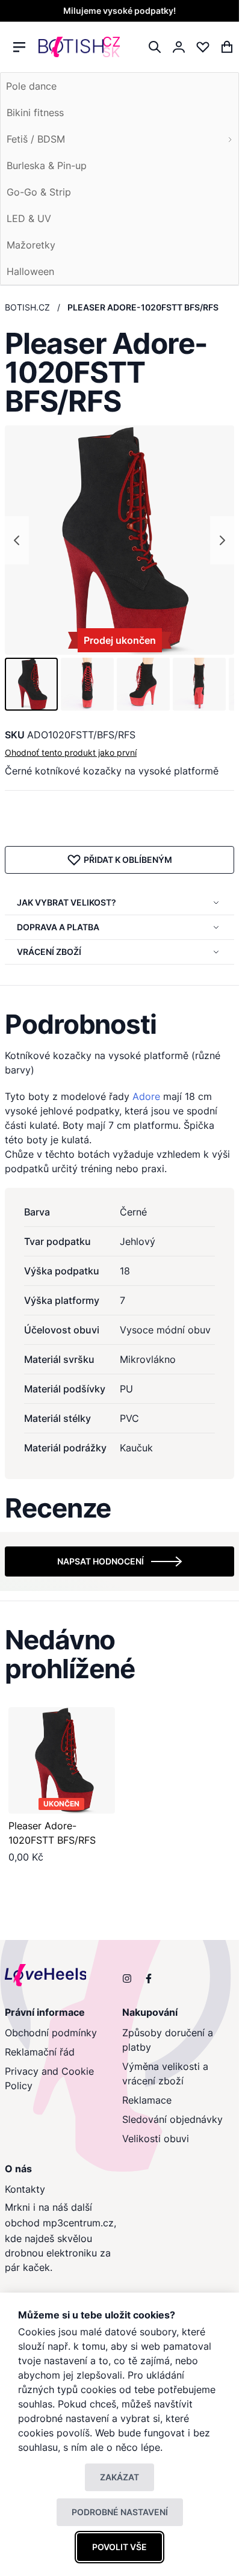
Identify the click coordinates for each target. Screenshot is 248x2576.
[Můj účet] (179, 47)
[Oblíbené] (203, 47)
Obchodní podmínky (51, 2033)
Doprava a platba (58, 927)
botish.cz (27, 307)
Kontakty (25, 2189)
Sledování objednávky (172, 2119)
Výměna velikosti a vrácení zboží (165, 2074)
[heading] (119, 1024)
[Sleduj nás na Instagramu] (127, 1978)
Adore (146, 1096)
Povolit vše (119, 2547)
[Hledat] (155, 47)
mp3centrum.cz (78, 2223)
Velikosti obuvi (156, 2139)
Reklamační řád (40, 2052)
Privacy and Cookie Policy (49, 2078)
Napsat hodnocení (101, 1561)
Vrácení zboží (49, 952)
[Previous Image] (17, 540)
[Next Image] (222, 540)
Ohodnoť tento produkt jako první (71, 752)
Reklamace (147, 2100)
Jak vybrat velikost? (67, 902)
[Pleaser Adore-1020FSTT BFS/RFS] (62, 1760)
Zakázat (119, 2477)
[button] (31, 684)
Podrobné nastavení (120, 2512)
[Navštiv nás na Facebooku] (149, 1978)
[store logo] (79, 47)
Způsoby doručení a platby (168, 2040)
